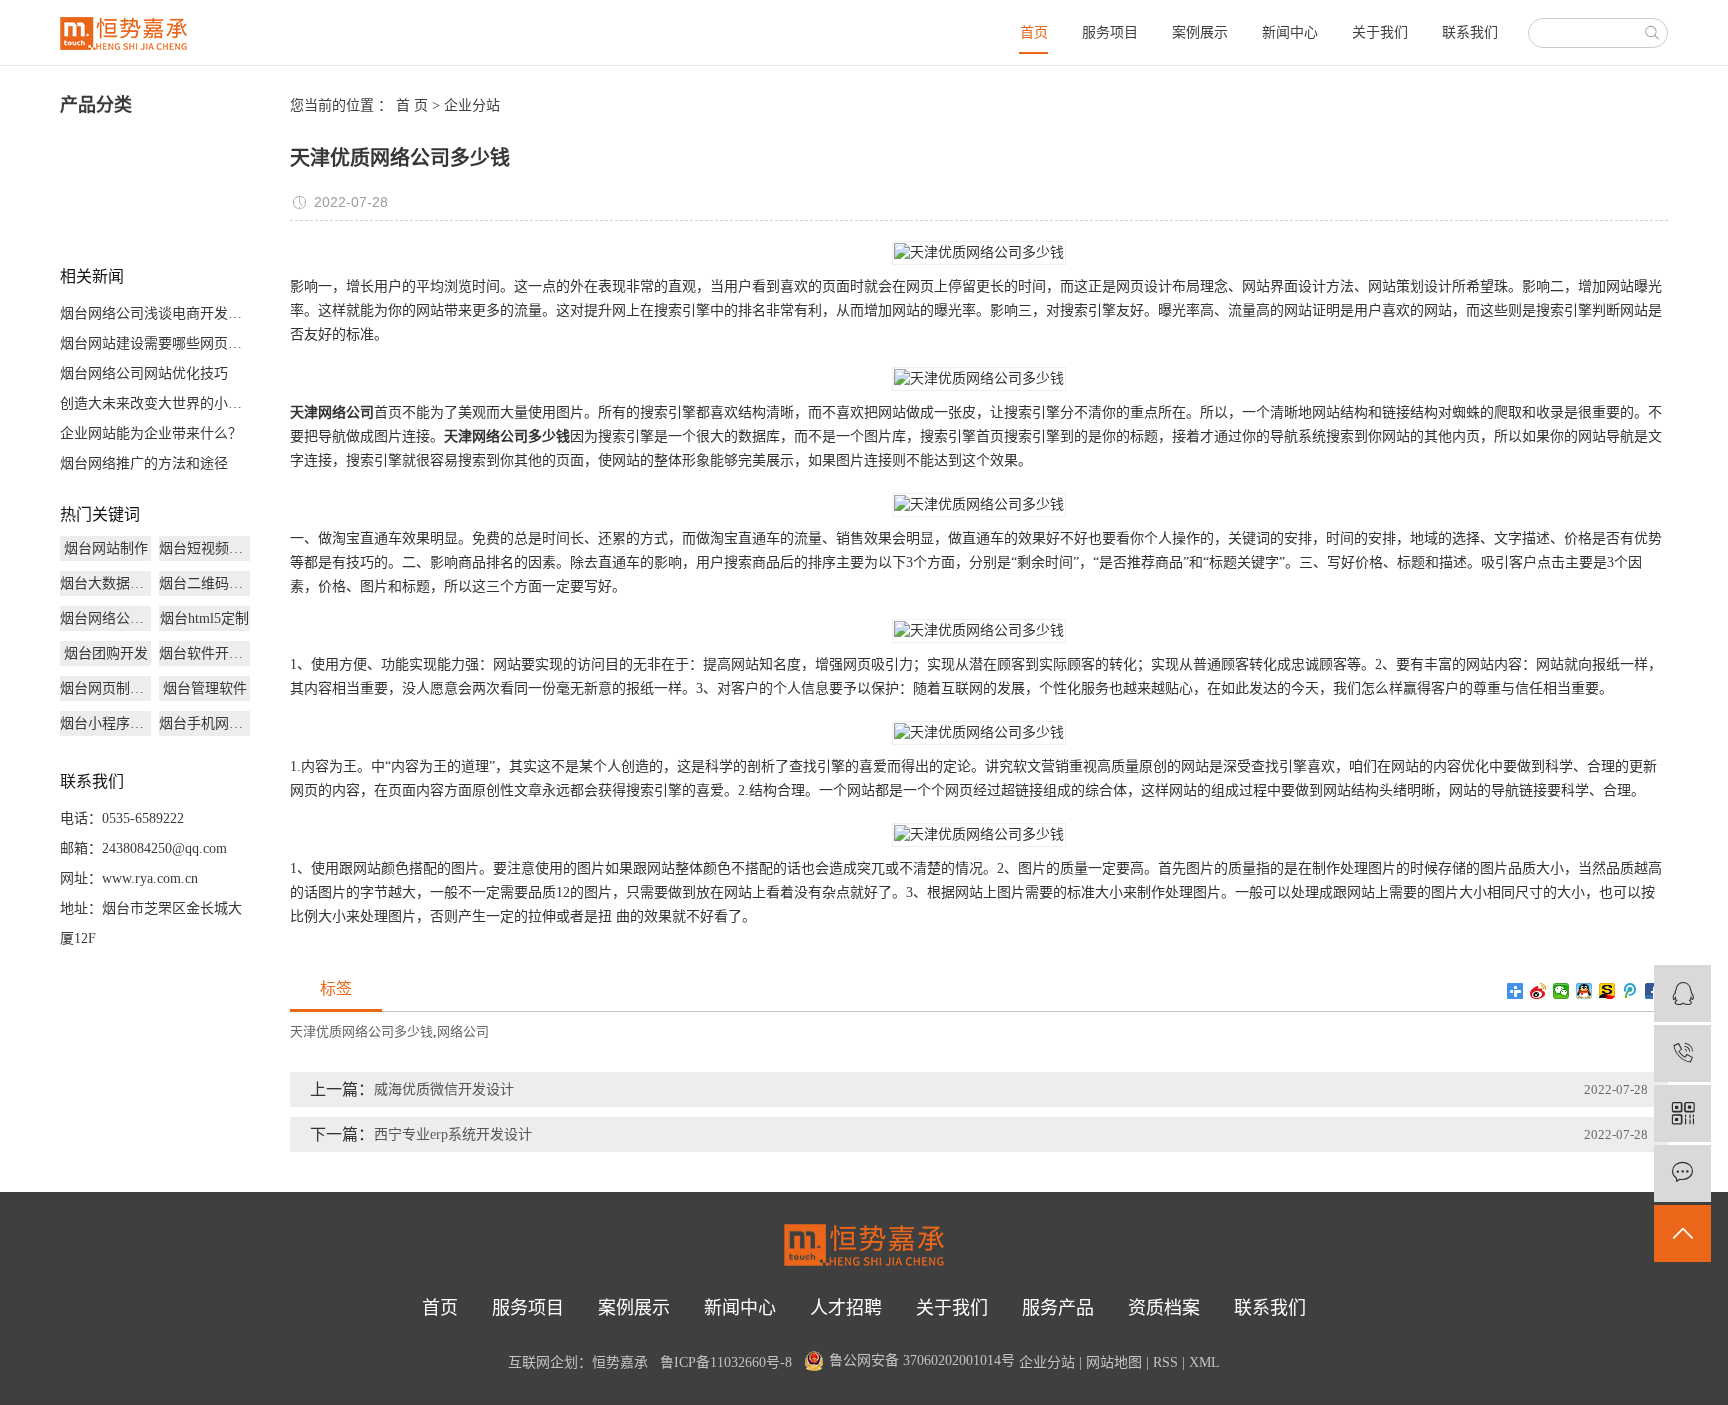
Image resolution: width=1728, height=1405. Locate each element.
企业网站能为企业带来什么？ (151, 433)
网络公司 (463, 1031)
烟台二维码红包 (204, 583)
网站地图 (1114, 1362)
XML (1204, 1362)
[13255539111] (1682, 1053)
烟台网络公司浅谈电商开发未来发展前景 (155, 313)
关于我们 (1380, 32)
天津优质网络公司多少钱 (361, 1031)
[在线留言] (1682, 1173)
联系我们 (1470, 32)
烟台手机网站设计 (204, 723)
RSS (1165, 1362)
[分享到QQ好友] (1584, 991)
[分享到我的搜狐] (1607, 991)
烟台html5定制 (204, 618)
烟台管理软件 (205, 688)
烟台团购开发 (106, 653)
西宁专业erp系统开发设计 (453, 1134)
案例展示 (1200, 32)
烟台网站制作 (106, 548)
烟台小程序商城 (105, 723)
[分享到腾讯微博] (1630, 991)
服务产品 (1058, 1308)
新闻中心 (1290, 32)
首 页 (412, 105)
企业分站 (472, 105)
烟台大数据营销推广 (105, 583)
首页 (1034, 32)
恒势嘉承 (620, 1362)
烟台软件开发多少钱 (204, 653)
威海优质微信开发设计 (444, 1089)
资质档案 (1164, 1308)
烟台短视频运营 (204, 548)
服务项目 (1110, 32)
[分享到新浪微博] (1538, 991)
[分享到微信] (1561, 991)
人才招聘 (846, 1308)
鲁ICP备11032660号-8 (726, 1362)
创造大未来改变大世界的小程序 (155, 403)
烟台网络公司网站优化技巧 (144, 373)
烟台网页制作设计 (105, 688)
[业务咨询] (1682, 993)
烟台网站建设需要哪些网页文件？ (155, 343)
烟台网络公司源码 (105, 618)
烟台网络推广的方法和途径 (144, 463)
